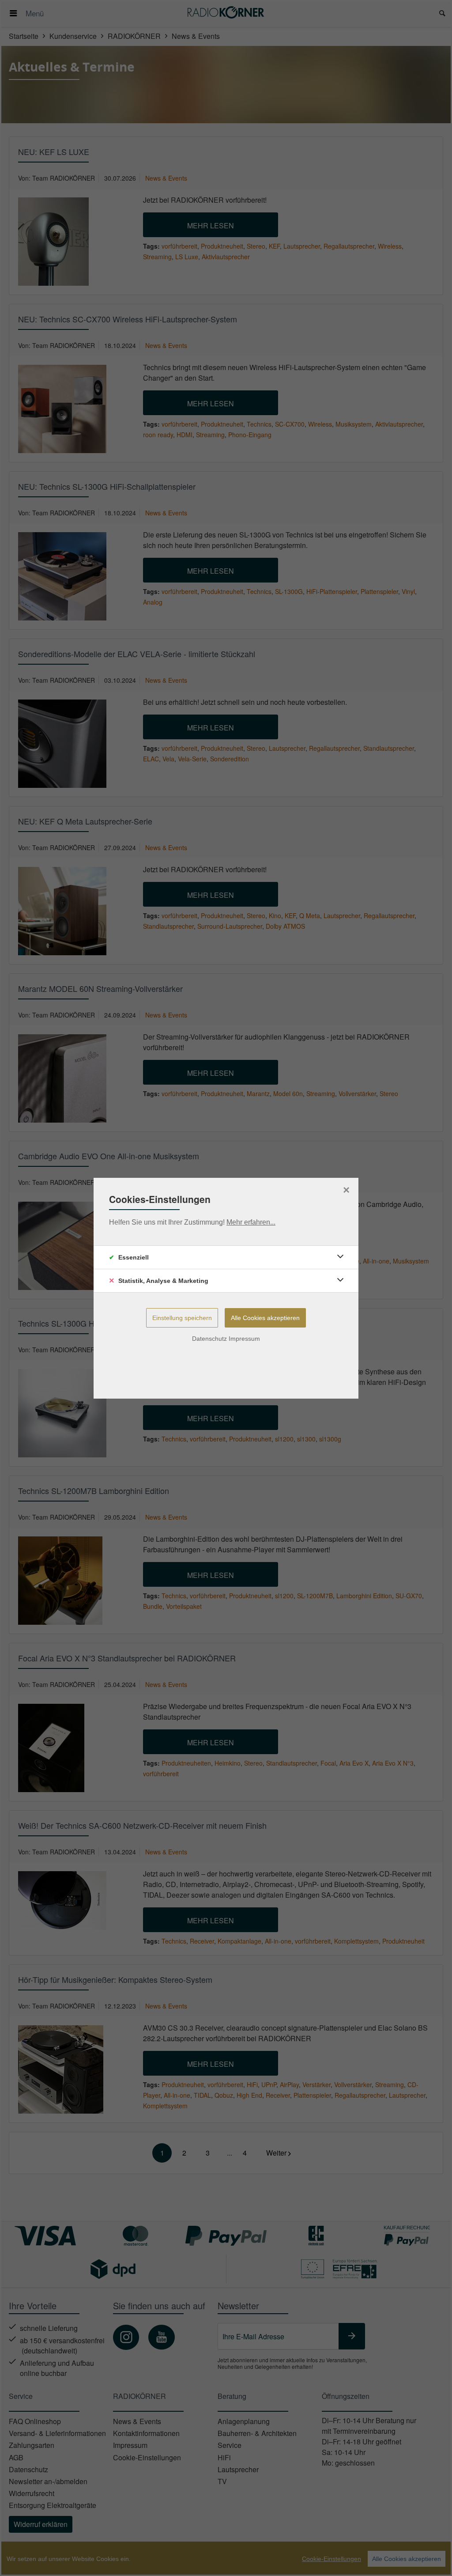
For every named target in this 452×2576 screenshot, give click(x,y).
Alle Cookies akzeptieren (265, 1318)
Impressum (244, 1339)
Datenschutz (209, 1339)
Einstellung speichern (182, 1318)
